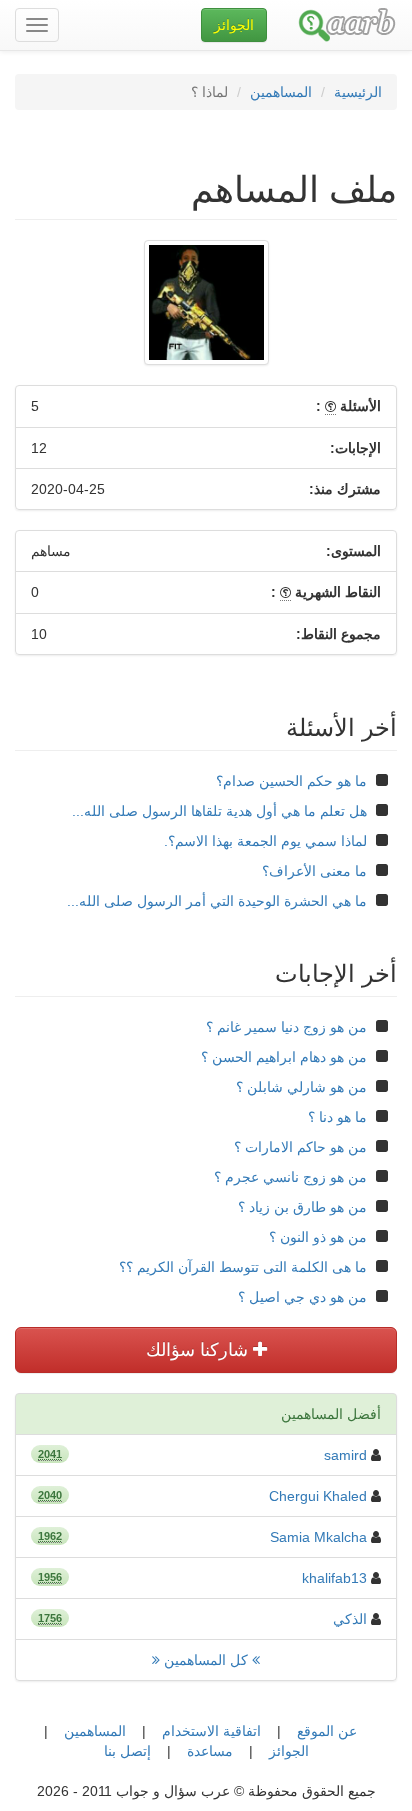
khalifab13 (334, 1578)
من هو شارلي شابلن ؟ (301, 1087)
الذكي (350, 1619)
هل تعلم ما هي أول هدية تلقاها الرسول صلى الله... (219, 811)
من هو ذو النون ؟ (318, 1237)
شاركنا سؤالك (199, 1350)
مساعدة (210, 1751)
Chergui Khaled (318, 1496)
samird (345, 1455)
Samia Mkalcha (318, 1537)
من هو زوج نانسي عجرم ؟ (290, 1177)
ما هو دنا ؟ (337, 1117)
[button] (234, 25)
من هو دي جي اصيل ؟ (302, 1297)
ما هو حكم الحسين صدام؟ (291, 781)
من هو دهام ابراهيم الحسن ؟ (284, 1057)
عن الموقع (327, 1731)
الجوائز (289, 1751)
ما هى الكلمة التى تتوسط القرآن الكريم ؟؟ (243, 1267)
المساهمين (281, 92)
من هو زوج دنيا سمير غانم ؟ (286, 1027)
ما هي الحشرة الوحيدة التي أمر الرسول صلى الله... (217, 901)
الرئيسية (358, 92)
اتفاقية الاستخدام (211, 1731)
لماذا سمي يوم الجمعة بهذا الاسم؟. (265, 841)
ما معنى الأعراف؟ (314, 871)
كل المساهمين (206, 1660)
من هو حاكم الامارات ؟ (300, 1147)
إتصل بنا (127, 1751)
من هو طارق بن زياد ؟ (302, 1207)
